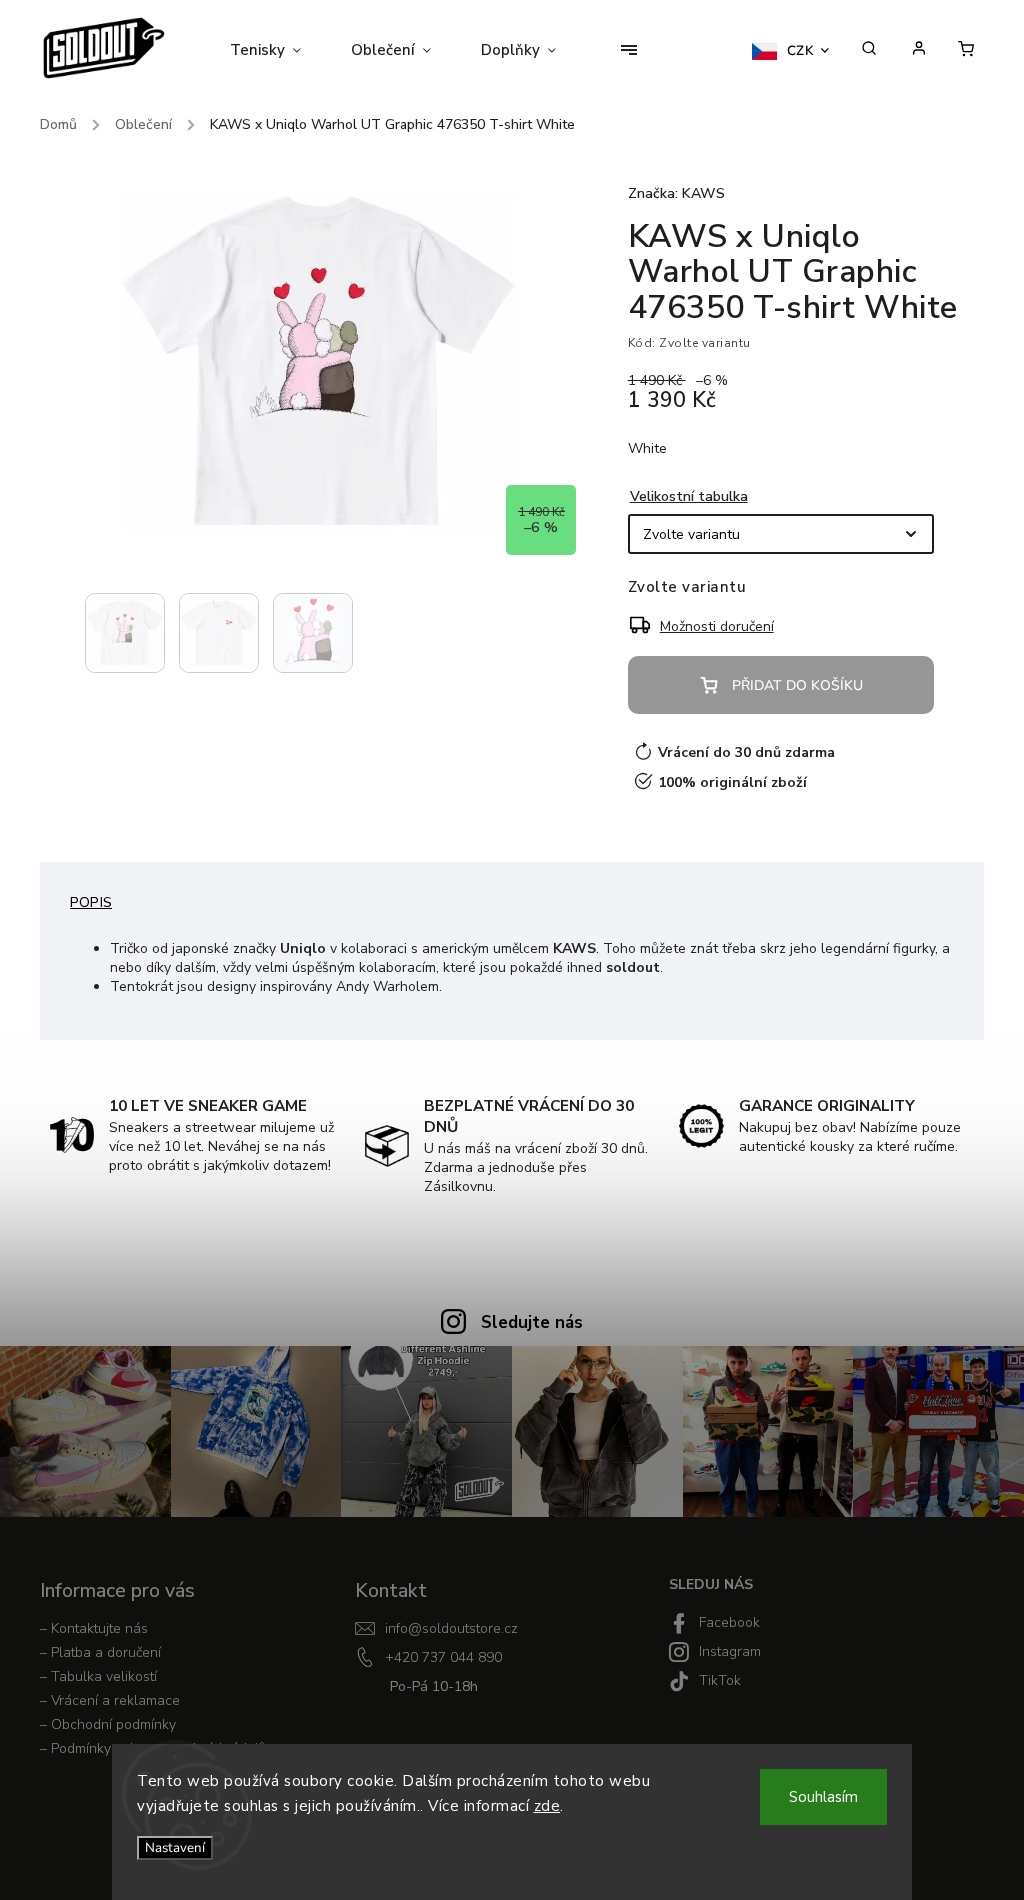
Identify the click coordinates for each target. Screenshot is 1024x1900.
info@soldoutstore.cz (451, 1628)
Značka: (676, 193)
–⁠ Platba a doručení (100, 1652)
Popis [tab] (91, 902)
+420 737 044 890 (443, 1657)
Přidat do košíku (797, 685)
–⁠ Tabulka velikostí (98, 1676)
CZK (801, 51)
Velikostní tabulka (689, 496)
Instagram (730, 1651)
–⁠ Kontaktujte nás (94, 1628)
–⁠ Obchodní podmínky (108, 1724)
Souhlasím (823, 1797)
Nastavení (175, 1848)
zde (547, 1806)
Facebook (729, 1622)
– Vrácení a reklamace (110, 1700)
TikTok (720, 1680)
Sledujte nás (532, 1322)
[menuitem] (278, 50)
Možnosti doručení (717, 626)
